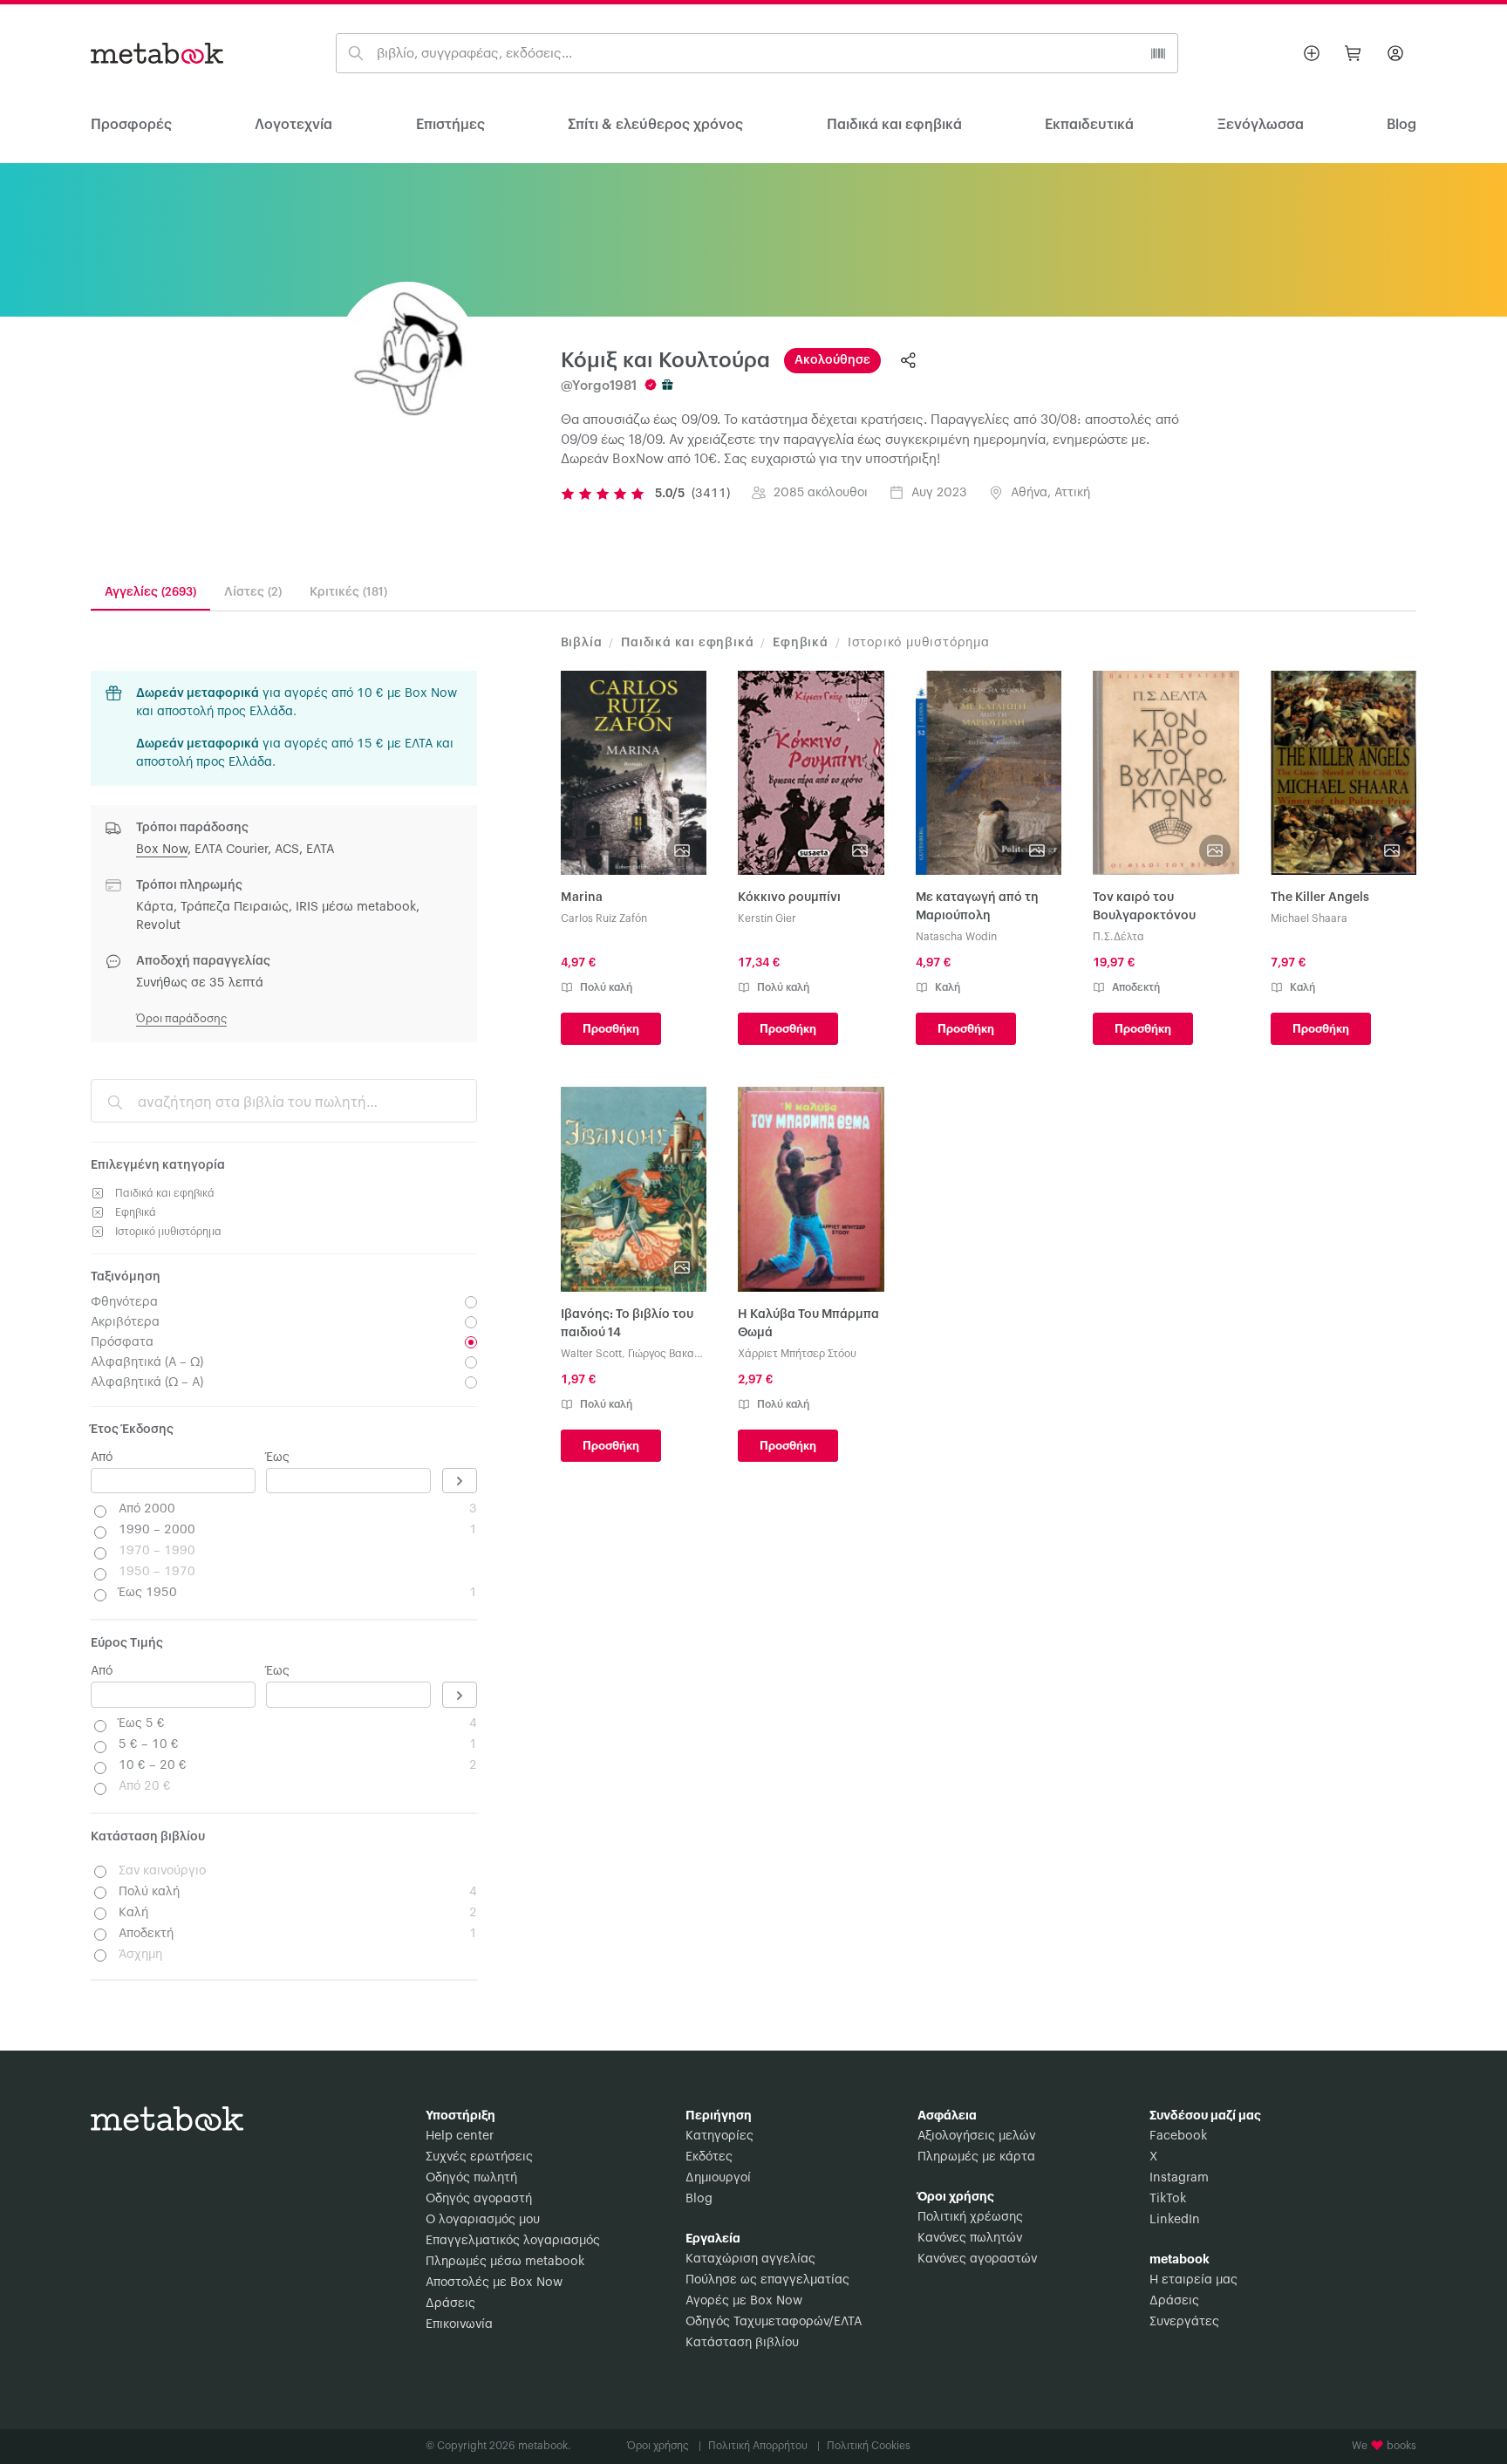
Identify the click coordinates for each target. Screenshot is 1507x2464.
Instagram (1179, 2178)
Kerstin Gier (767, 918)
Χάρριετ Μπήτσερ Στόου (797, 1354)
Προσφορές (131, 125)
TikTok (1168, 2199)
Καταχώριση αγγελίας (750, 2259)
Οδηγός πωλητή (471, 2178)
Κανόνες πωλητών (970, 2238)
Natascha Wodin (956, 937)
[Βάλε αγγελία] (1312, 53)
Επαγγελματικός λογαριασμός (513, 2241)
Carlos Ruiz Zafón (604, 918)
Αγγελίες (150, 592)
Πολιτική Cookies (869, 2446)
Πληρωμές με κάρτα (976, 2157)
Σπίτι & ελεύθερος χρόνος (655, 125)
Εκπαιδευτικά (1089, 125)
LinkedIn (1175, 2220)
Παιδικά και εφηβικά (894, 125)
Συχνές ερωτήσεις (479, 2157)
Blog (699, 2199)
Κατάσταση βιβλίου (742, 2343)
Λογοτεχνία (293, 125)
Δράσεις (450, 2304)
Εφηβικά (801, 643)
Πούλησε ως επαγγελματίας (767, 2280)
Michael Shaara (1309, 918)
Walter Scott (591, 1354)
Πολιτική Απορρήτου (764, 2446)
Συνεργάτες (1184, 2322)
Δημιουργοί (718, 2178)
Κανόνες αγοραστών (977, 2259)
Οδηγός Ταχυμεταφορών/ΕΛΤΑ (774, 2322)
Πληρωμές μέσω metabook (505, 2262)
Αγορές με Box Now (744, 2301)
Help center (460, 2136)
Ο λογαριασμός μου (483, 2220)
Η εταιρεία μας (1193, 2280)
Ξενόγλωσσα (1261, 125)
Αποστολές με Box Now (494, 2283)
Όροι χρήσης (664, 2446)
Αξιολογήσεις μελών (976, 2136)
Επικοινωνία (459, 2324)
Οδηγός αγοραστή (479, 2199)
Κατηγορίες (719, 2136)
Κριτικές (348, 592)
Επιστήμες (450, 125)
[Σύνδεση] (1395, 53)
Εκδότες (709, 2157)
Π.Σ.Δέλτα (1118, 937)
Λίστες (253, 592)
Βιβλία (582, 643)
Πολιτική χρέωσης (970, 2217)
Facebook (1178, 2136)
